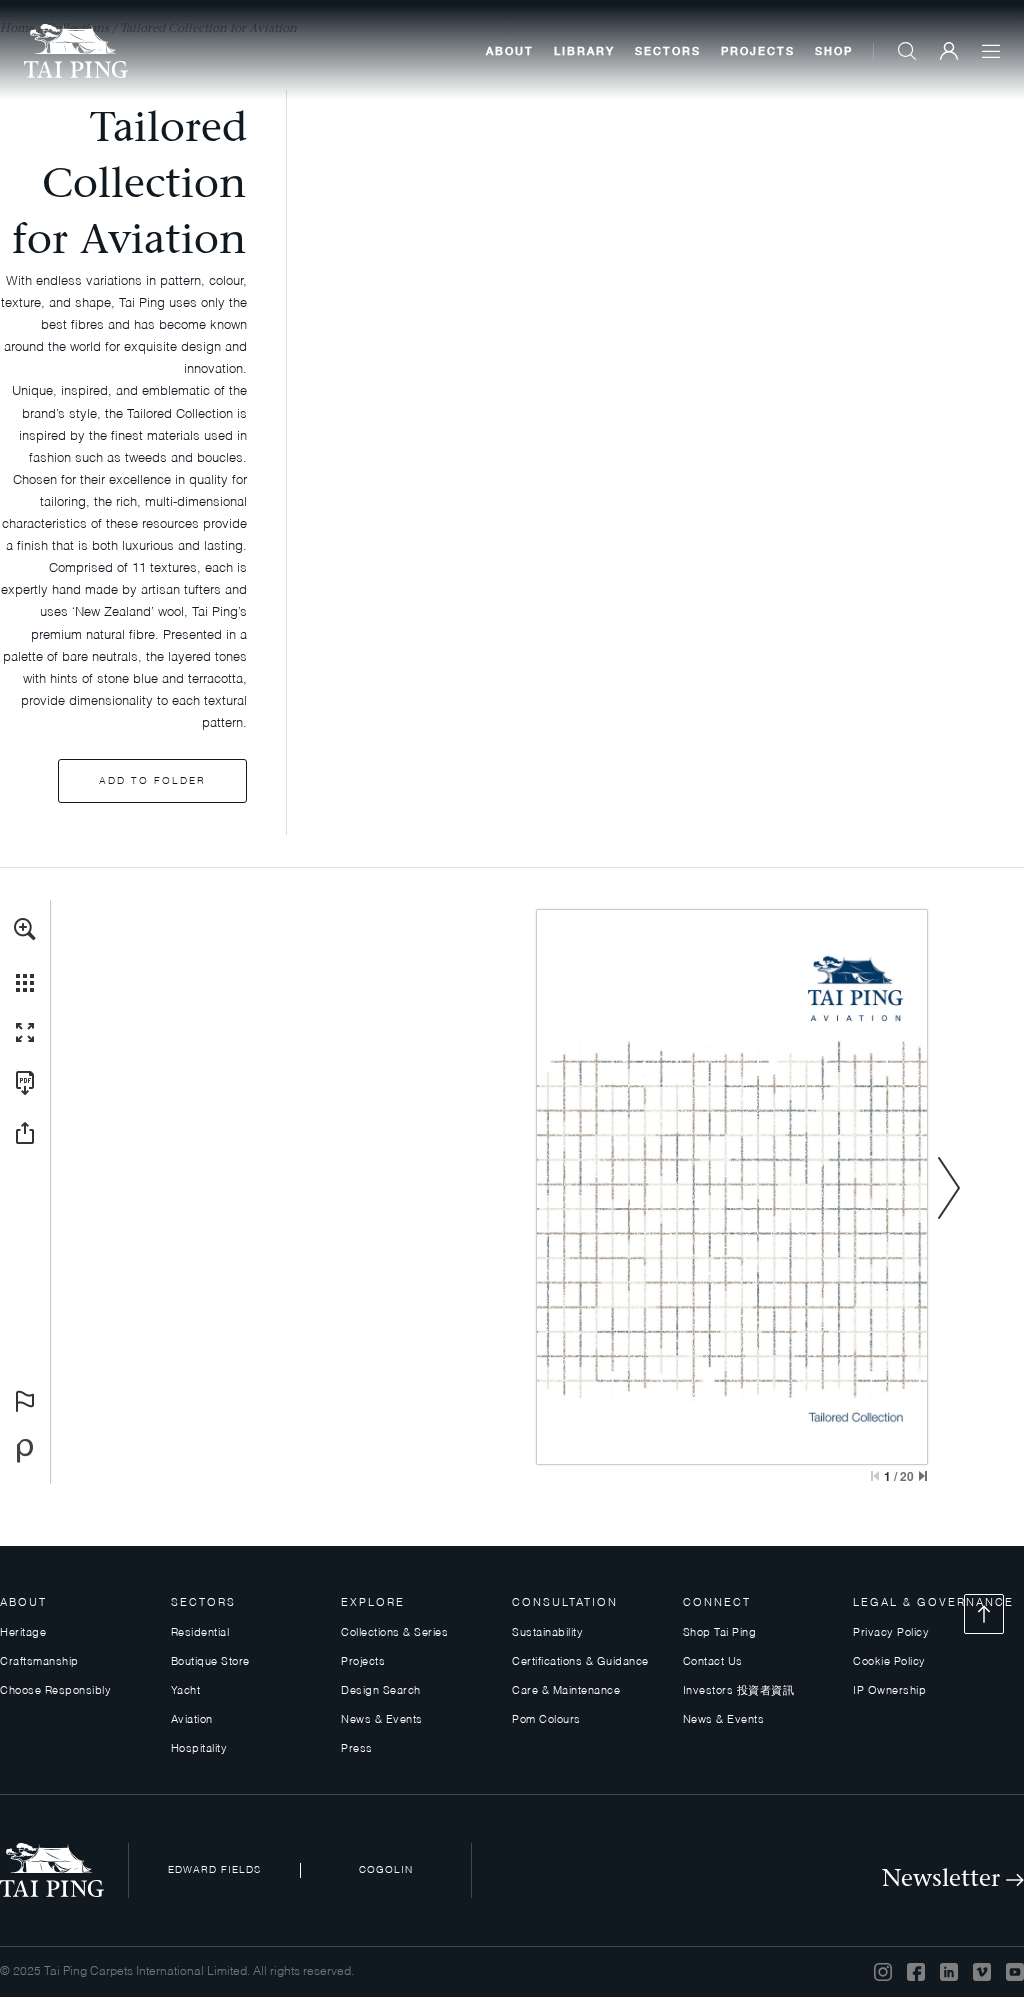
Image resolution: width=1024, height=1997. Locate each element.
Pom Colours (546, 1720)
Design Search (381, 1691)
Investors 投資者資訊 (739, 1691)
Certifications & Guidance (580, 1662)
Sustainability (547, 1633)
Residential (200, 1633)
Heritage (23, 1633)
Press (357, 1749)
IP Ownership (889, 1691)
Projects (758, 50)
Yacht (186, 1691)
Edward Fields (214, 1870)
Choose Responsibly (55, 1691)
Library (584, 50)
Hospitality (199, 1749)
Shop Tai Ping (720, 1633)
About (510, 50)
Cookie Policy (889, 1662)
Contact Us (713, 1662)
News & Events (382, 1720)
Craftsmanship (39, 1662)
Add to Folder (152, 781)
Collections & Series (394, 1633)
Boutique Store (210, 1662)
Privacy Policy (891, 1633)
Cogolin (386, 1870)
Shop (834, 50)
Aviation (192, 1720)
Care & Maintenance (566, 1691)
